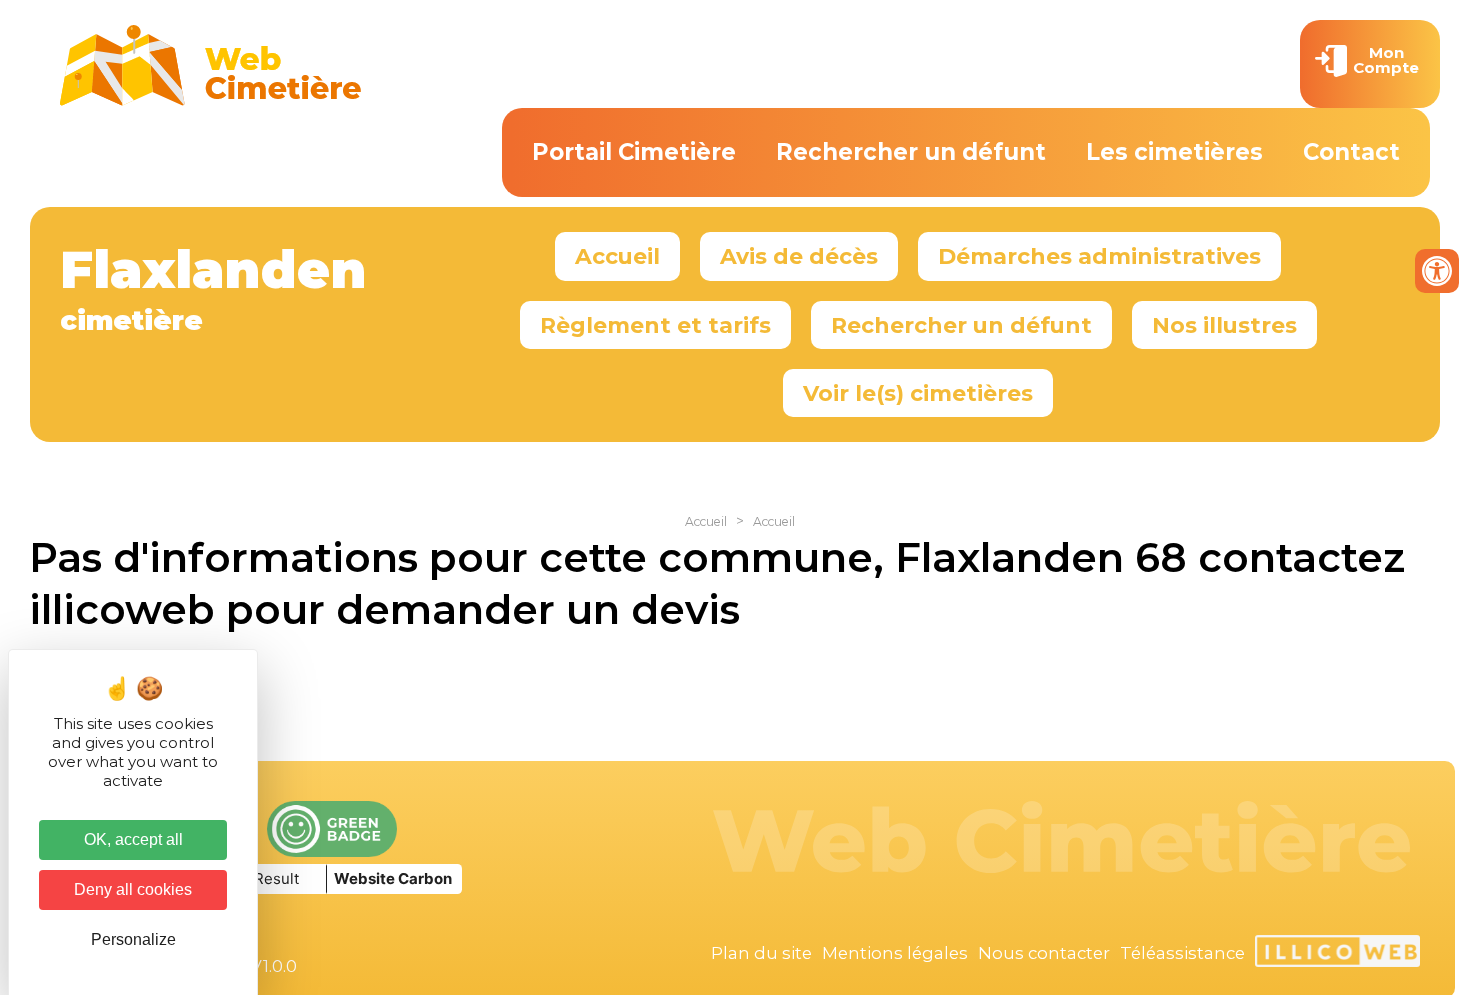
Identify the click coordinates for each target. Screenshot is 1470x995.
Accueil (617, 256)
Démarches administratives (1099, 256)
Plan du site (761, 953)
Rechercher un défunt (911, 152)
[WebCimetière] (211, 101)
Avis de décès (799, 256)
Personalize (133, 939)
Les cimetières (1174, 152)
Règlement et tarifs (655, 325)
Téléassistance (1182, 953)
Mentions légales (895, 953)
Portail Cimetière (634, 152)
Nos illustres (1224, 325)
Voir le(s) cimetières (918, 393)
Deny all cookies (133, 889)
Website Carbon (393, 878)
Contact (1351, 152)
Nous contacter (1044, 953)
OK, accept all (133, 839)
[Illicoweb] (1337, 954)
